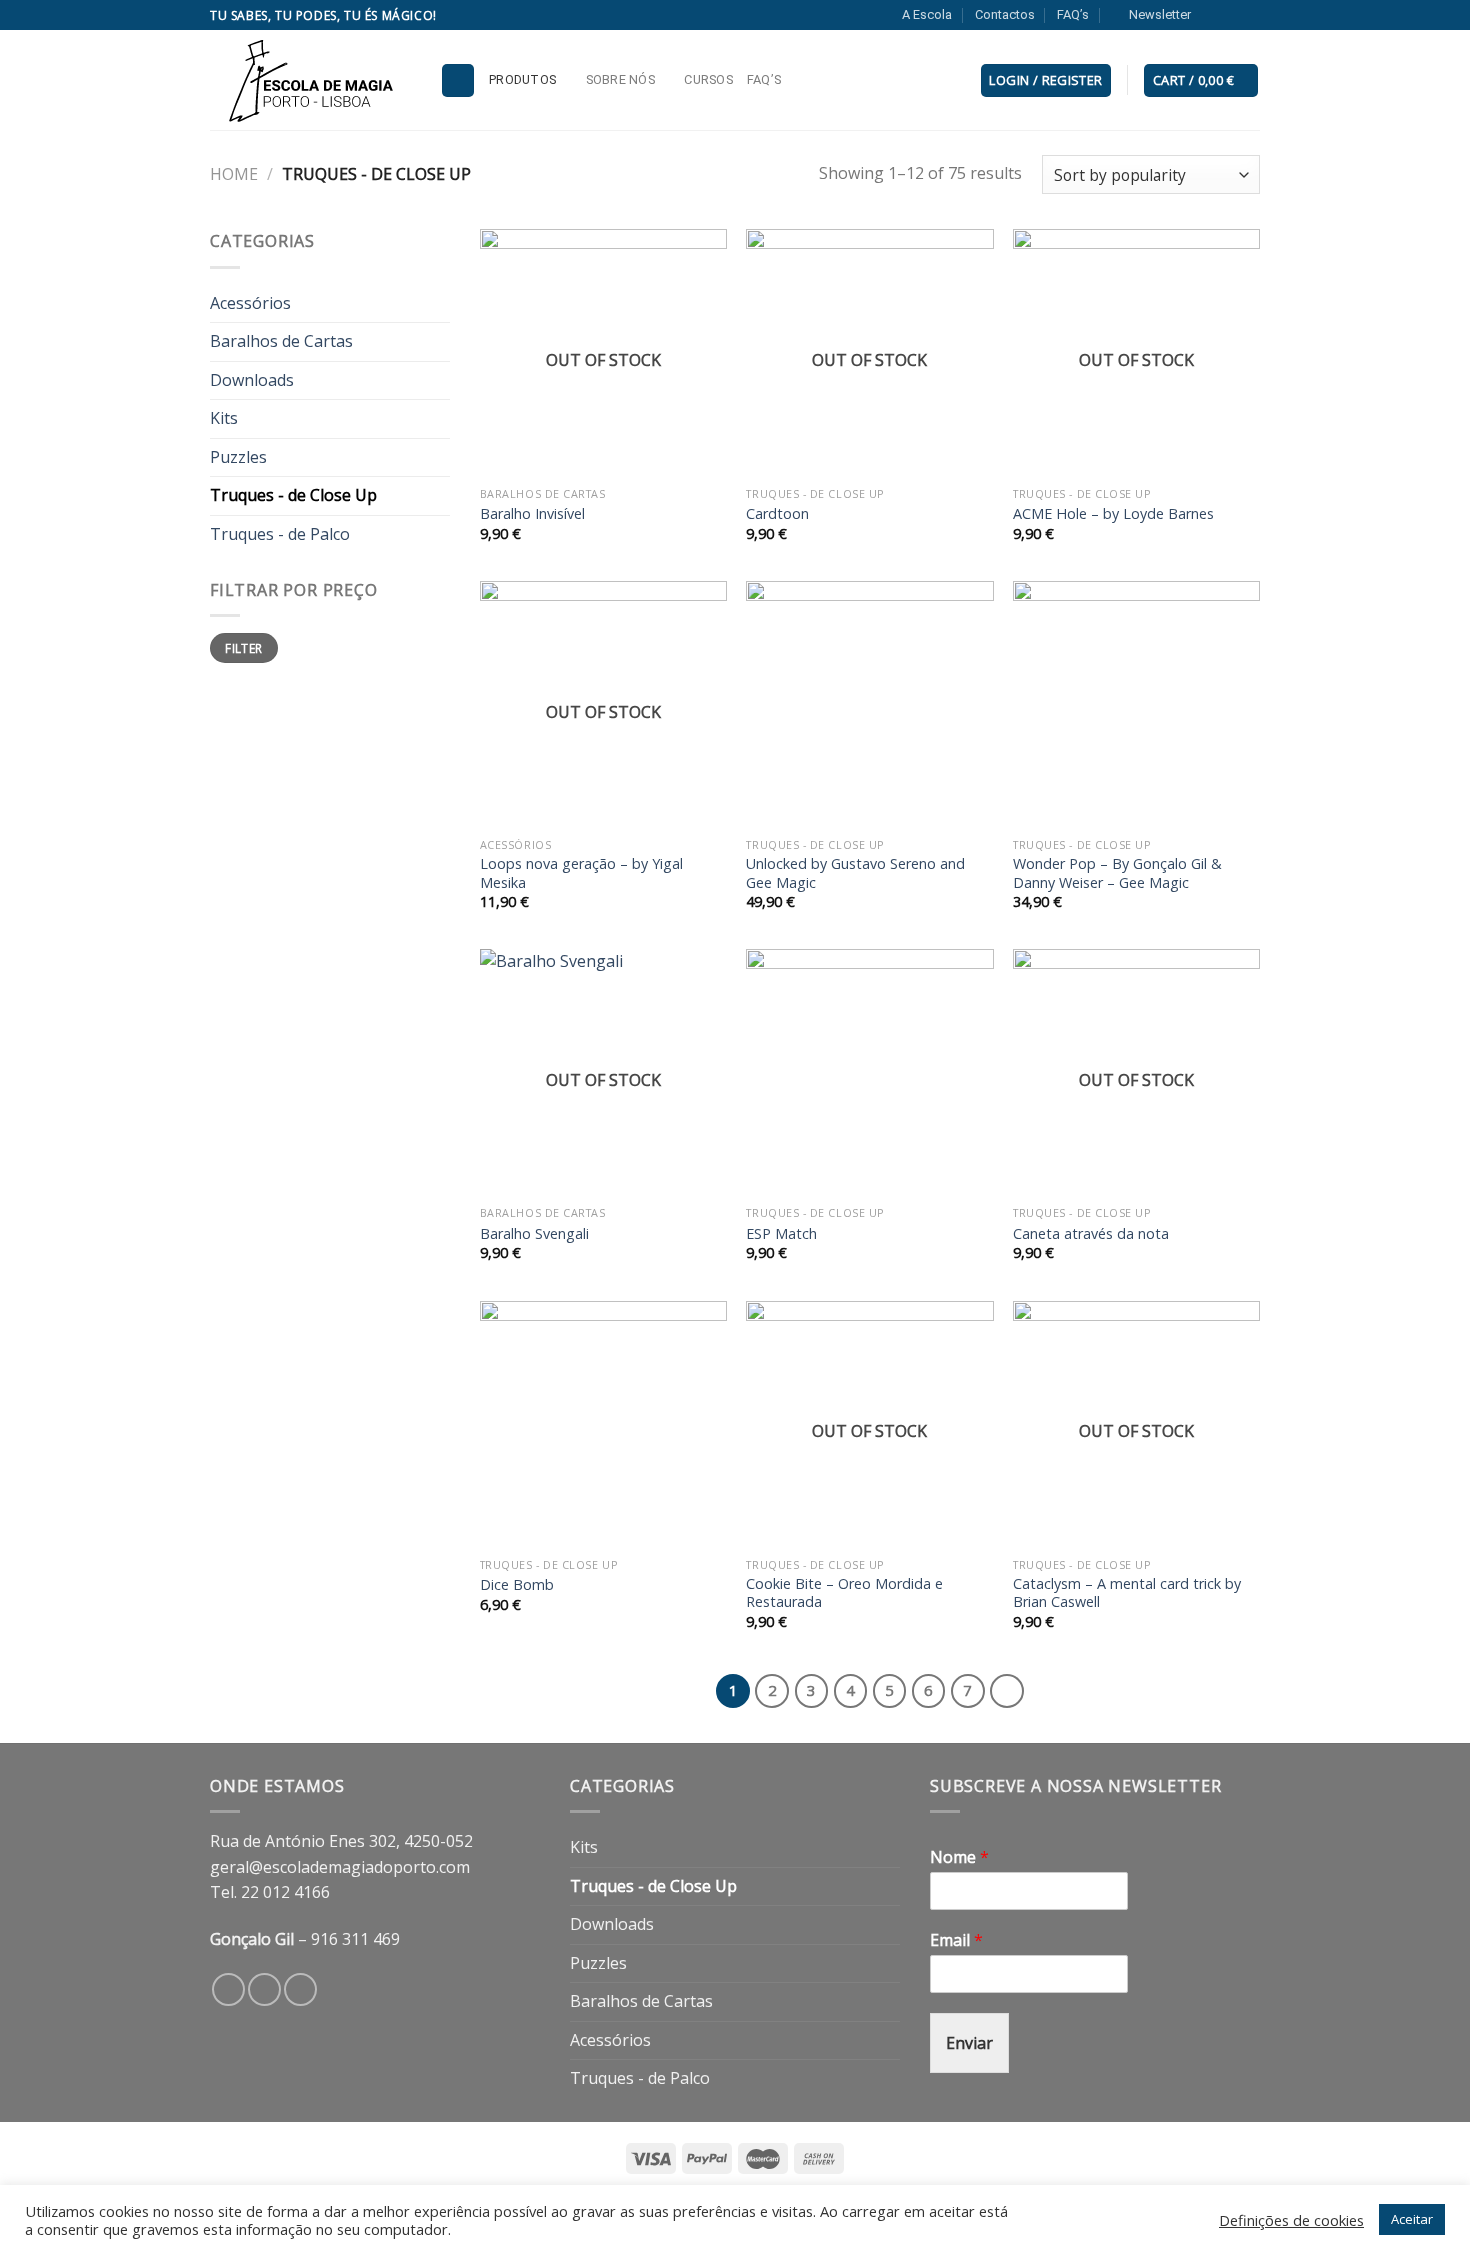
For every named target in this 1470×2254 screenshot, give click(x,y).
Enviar (969, 2043)
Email (956, 1940)
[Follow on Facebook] (1212, 15)
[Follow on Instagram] (1231, 15)
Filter (243, 648)
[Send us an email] (1250, 15)
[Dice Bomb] (603, 1424)
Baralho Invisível (532, 514)
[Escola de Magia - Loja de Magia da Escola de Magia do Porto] (310, 80)
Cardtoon (777, 514)
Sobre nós (620, 79)
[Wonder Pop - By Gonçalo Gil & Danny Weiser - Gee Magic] (1136, 704)
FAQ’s (1073, 14)
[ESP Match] (869, 1072)
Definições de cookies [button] (1291, 2220)
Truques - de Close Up (293, 495)
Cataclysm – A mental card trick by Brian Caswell (1127, 1593)
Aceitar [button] (1412, 2219)
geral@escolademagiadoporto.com (340, 1867)
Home (234, 174)
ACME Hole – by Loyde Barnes (1113, 514)
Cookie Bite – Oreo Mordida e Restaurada (844, 1593)
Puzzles (238, 457)
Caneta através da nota (1091, 1234)
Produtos (522, 79)
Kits (224, 418)
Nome (959, 1857)
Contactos (1005, 14)
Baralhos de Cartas (281, 341)
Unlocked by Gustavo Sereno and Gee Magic (855, 873)
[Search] (458, 80)
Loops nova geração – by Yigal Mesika (581, 873)
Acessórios (250, 303)
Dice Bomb (517, 1585)
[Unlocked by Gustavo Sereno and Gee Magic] (869, 704)
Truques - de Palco (280, 534)
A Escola (927, 14)
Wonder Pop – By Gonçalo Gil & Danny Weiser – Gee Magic (1117, 873)
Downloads (252, 380)
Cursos (708, 79)
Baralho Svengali (534, 1234)
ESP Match (781, 1234)
